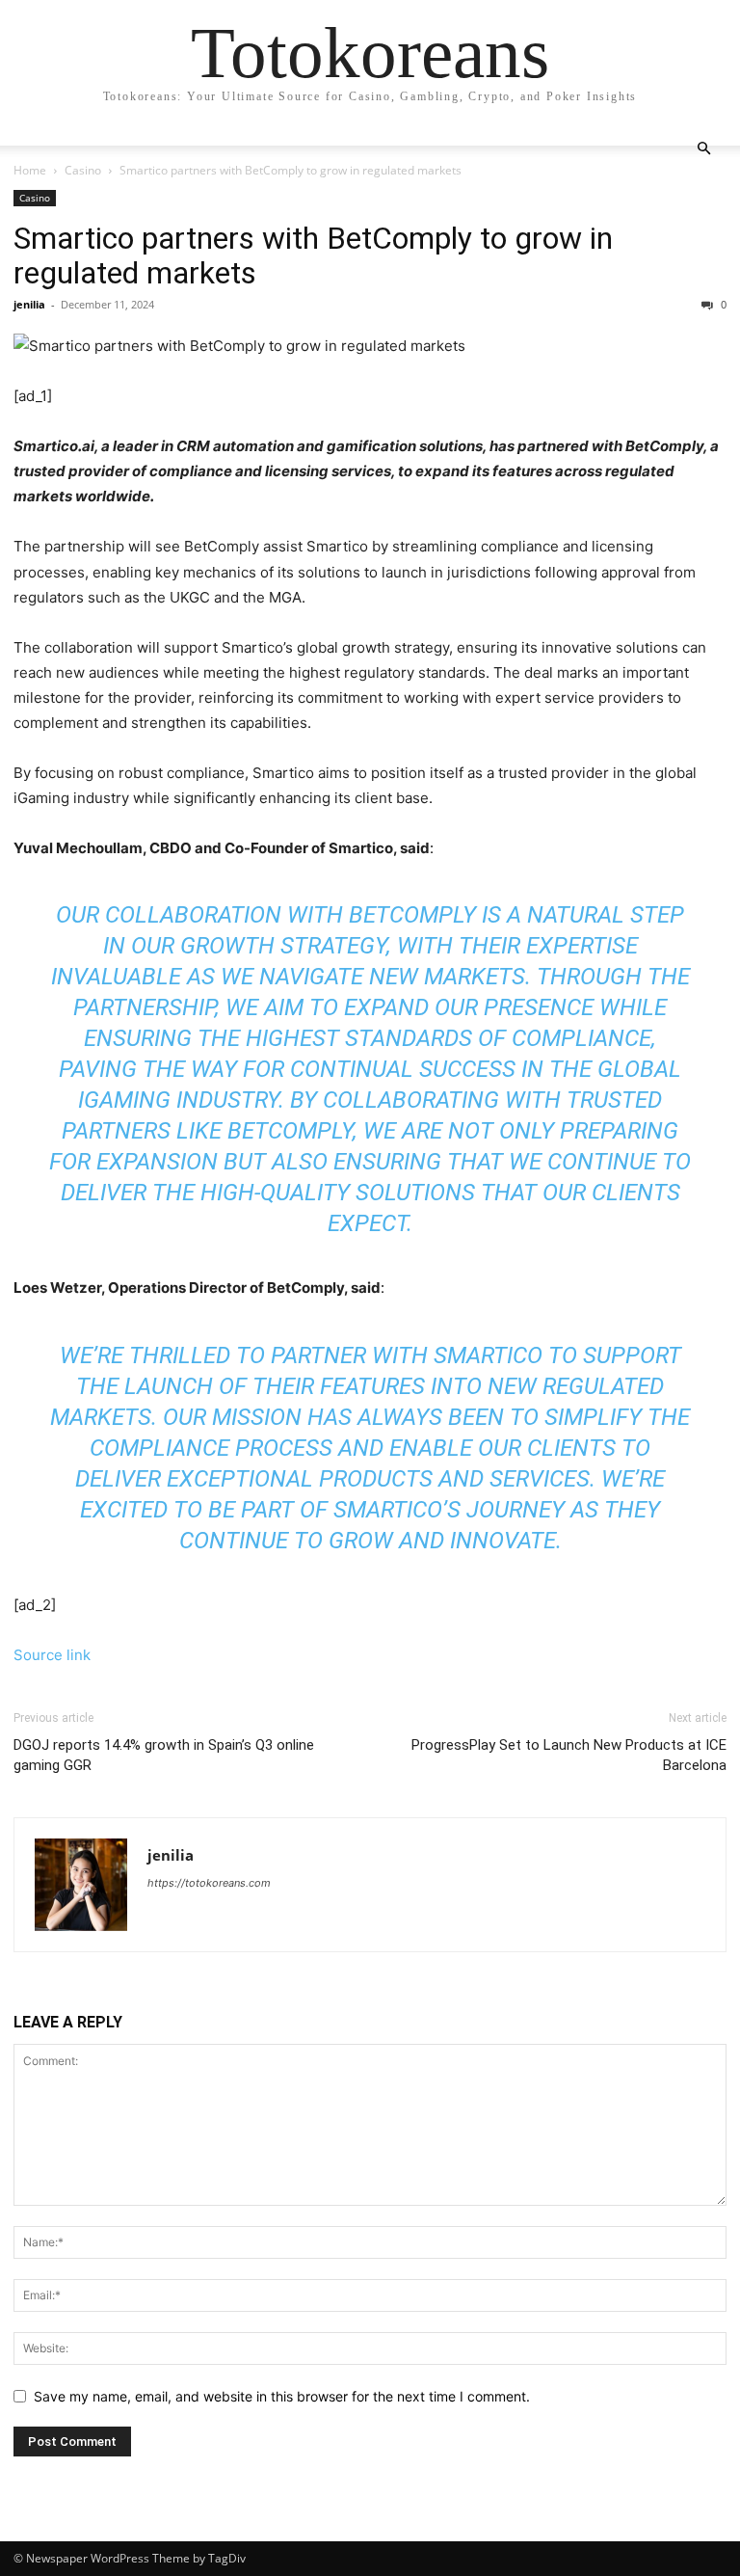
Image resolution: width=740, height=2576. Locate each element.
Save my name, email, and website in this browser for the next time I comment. (282, 2396)
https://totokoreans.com (209, 1883)
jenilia (29, 304)
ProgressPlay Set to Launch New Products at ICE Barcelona (569, 1755)
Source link (52, 1655)
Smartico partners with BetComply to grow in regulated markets (313, 255)
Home (30, 170)
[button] (703, 149)
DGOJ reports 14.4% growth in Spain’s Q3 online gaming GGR (164, 1755)
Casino (83, 170)
